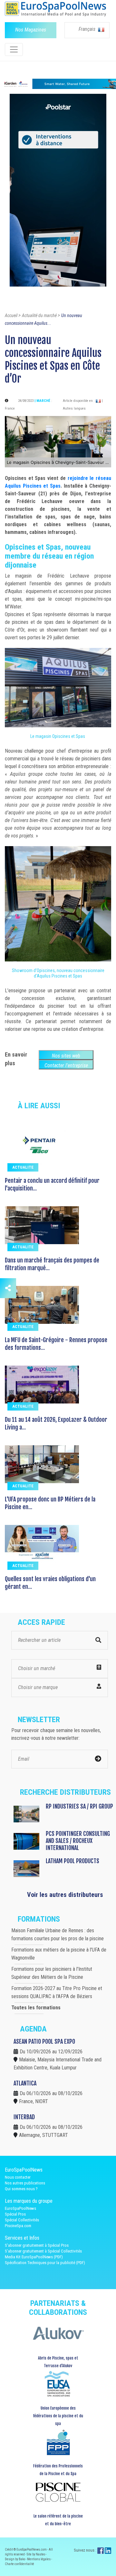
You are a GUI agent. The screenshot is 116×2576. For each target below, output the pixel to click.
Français (88, 29)
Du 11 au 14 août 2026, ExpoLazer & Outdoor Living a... (56, 1423)
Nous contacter (18, 2177)
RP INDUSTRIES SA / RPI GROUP (79, 1806)
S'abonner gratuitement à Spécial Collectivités (43, 2251)
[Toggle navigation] (14, 49)
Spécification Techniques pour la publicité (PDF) (45, 2263)
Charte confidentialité (19, 2564)
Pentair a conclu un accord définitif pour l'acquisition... (52, 1184)
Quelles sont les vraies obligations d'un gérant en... (50, 1583)
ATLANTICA (25, 2083)
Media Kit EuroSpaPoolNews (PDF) (34, 2257)
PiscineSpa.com (18, 2226)
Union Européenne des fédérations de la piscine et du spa (58, 2416)
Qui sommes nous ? (21, 2189)
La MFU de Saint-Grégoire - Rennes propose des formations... (56, 1344)
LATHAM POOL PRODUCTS (72, 1861)
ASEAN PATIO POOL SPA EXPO (44, 2041)
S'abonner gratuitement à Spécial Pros (37, 2245)
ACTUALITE (23, 1167)
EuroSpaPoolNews (20, 2208)
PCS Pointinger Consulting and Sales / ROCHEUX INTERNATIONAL (78, 1841)
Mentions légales (39, 2559)
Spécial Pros (15, 2214)
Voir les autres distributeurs (65, 1895)
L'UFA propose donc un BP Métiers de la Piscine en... (50, 1503)
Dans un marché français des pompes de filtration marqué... (52, 1264)
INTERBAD (24, 2117)
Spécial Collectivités (22, 2220)
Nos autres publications (25, 2183)
